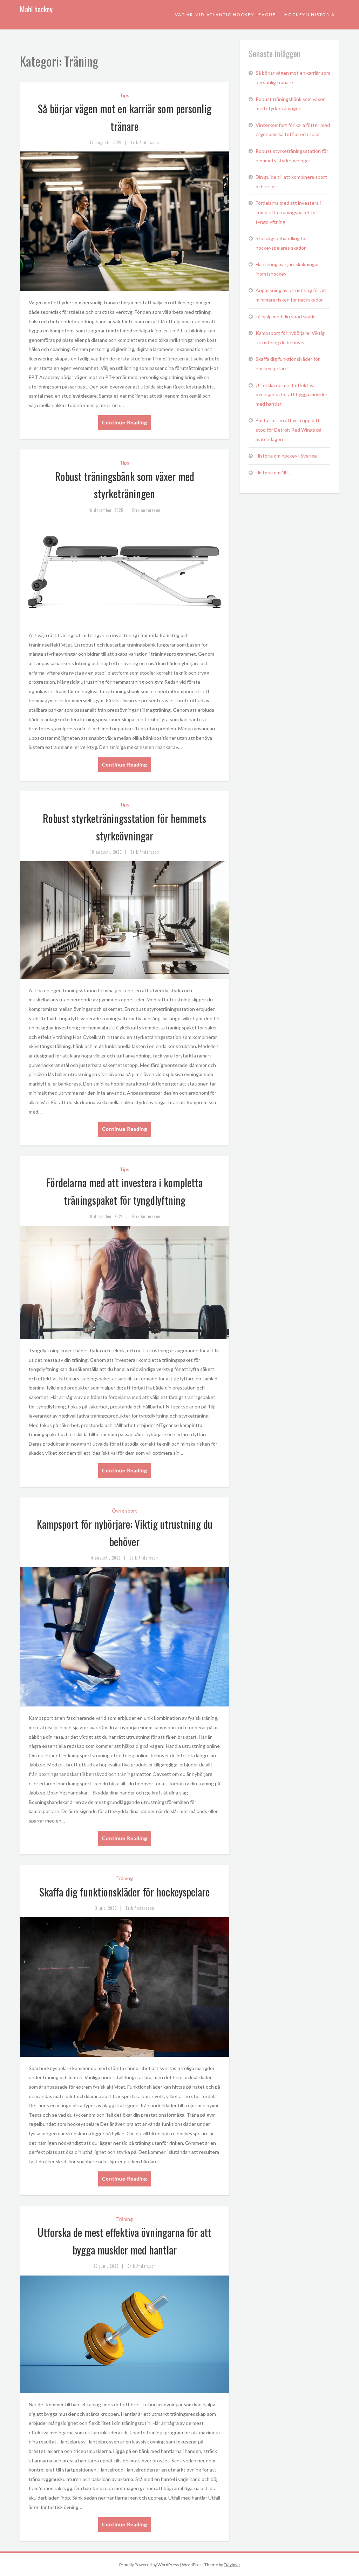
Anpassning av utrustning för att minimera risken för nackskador (291, 295)
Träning (124, 1878)
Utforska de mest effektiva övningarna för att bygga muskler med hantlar (292, 394)
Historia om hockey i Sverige (286, 456)
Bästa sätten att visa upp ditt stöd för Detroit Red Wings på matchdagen (289, 430)
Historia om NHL (273, 472)
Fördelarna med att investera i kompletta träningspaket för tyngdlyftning (288, 212)
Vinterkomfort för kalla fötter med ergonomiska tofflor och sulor (293, 130)
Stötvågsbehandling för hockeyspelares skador (281, 243)
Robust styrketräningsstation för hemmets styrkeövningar (292, 156)
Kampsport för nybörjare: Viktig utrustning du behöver (290, 338)
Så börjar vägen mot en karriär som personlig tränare (293, 77)
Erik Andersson (145, 142)
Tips (124, 95)
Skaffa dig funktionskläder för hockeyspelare (124, 1892)
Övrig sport (124, 1511)
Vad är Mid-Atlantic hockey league (225, 15)
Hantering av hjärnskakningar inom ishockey (287, 269)
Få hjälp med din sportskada (286, 316)
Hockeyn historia (310, 15)
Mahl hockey (36, 9)
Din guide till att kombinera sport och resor (291, 182)
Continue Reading (125, 422)
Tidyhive (232, 2565)
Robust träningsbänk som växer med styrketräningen (290, 104)
